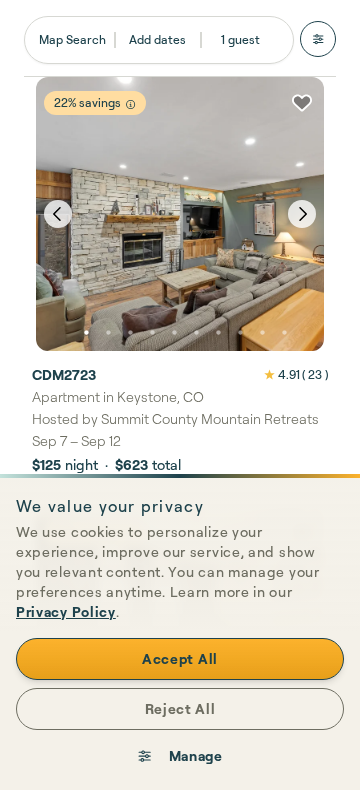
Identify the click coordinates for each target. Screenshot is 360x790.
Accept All (180, 658)
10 (284, 333)
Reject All (180, 708)
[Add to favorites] (302, 103)
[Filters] (318, 39)
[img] (130, 104)
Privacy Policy (66, 611)
